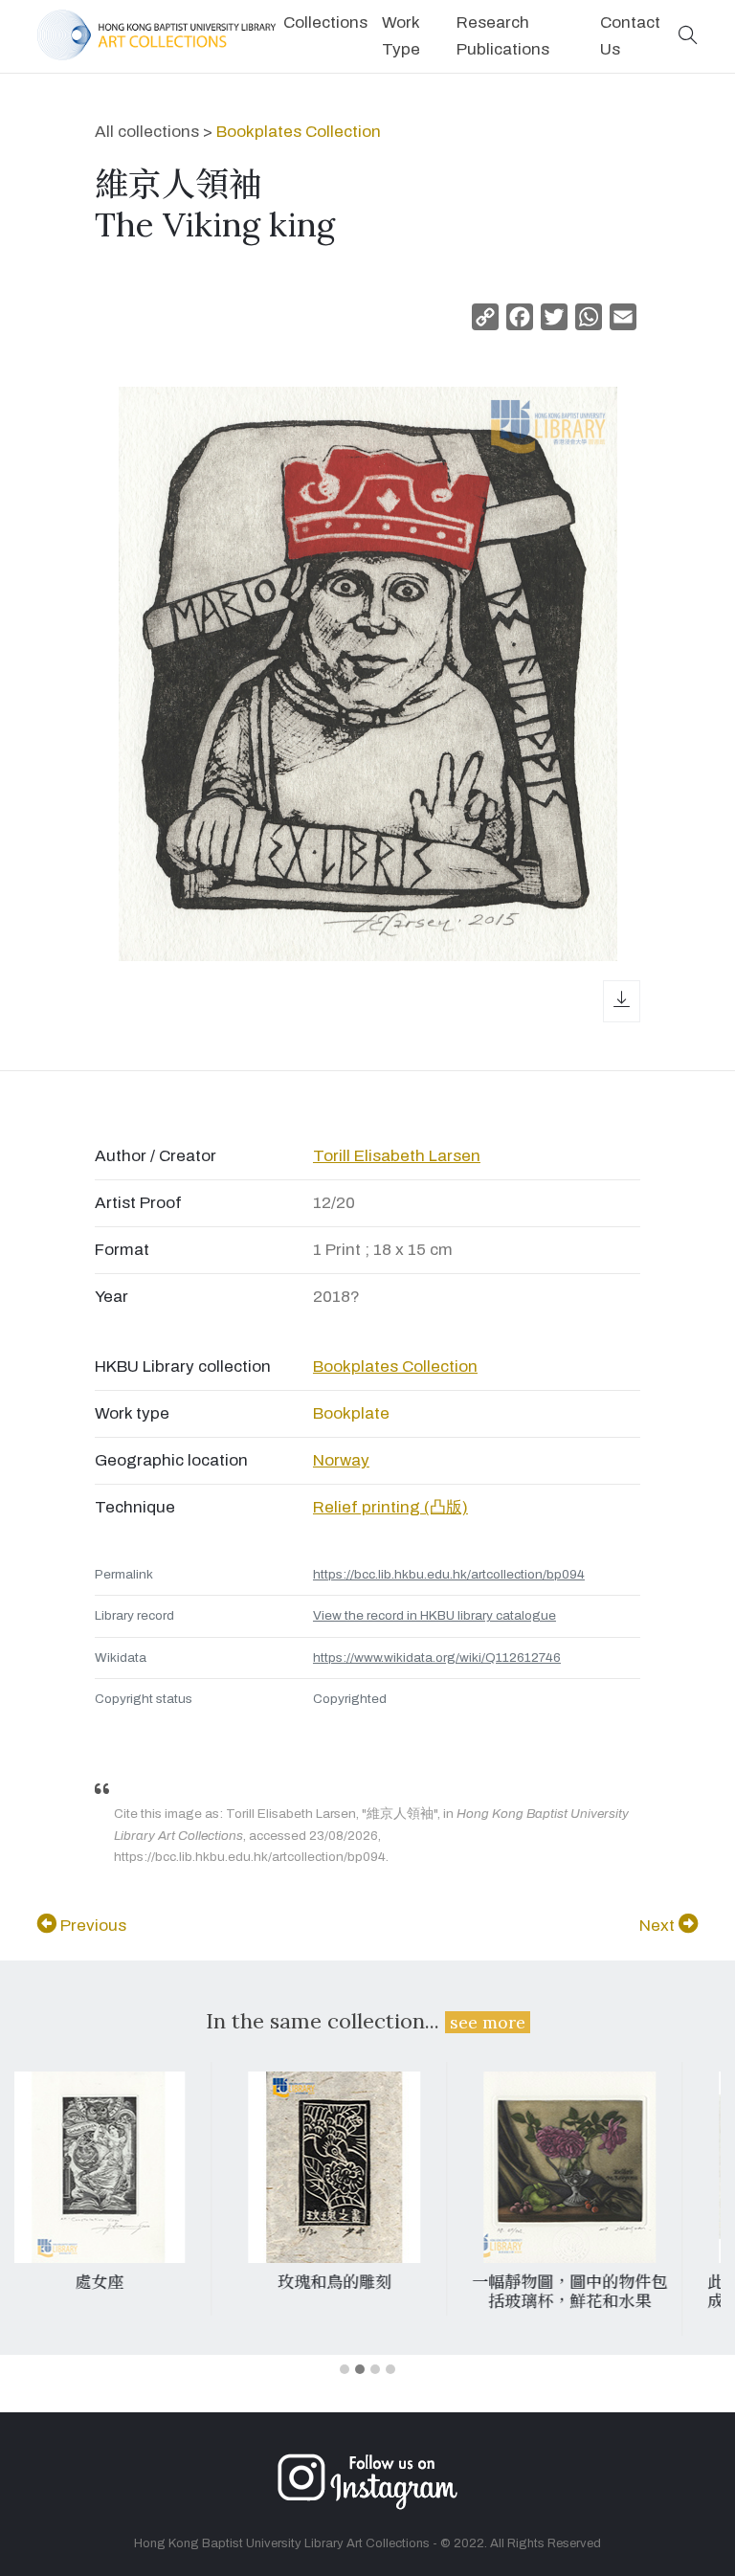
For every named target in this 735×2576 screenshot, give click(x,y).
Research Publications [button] (503, 36)
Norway (341, 1460)
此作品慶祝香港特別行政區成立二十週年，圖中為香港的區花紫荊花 (596, 2302)
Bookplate (351, 1413)
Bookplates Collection (299, 132)
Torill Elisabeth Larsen (397, 1156)
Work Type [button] (401, 36)
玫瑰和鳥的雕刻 (126, 2282)
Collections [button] (325, 22)
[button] (688, 37)
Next (659, 1926)
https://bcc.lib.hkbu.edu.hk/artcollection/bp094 (449, 1574)
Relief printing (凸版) (390, 1507)
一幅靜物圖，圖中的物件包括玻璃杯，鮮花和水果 (361, 2292)
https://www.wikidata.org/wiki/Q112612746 (437, 1658)
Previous (91, 1926)
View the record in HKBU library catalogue (434, 1615)
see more (488, 2022)
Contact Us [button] (630, 36)
